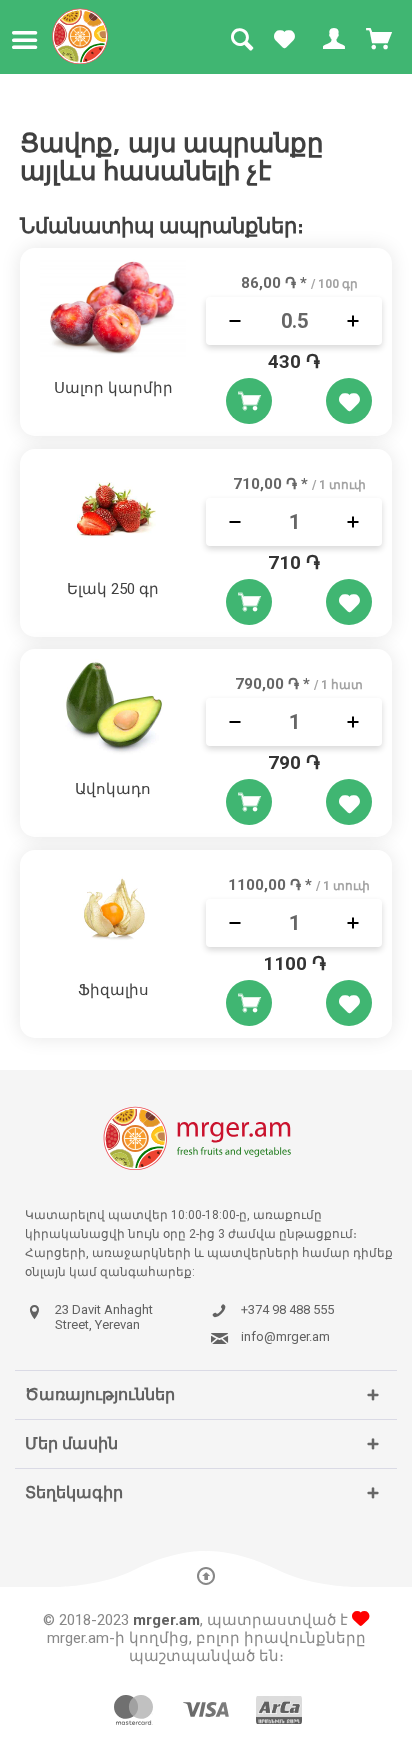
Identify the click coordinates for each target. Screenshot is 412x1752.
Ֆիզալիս (113, 990)
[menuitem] (29, 40)
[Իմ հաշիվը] (332, 40)
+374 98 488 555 (287, 1310)
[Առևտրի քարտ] (380, 40)
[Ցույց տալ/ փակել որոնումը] (241, 40)
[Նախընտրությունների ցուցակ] (284, 40)
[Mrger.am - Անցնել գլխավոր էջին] (80, 36)
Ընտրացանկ (29, 40)
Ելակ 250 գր (113, 589)
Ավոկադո (113, 789)
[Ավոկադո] (113, 709)
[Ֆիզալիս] (113, 910)
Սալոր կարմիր (113, 388)
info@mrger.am (285, 1337)
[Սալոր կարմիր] (113, 308)
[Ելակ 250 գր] (113, 509)
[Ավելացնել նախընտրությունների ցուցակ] (349, 401)
